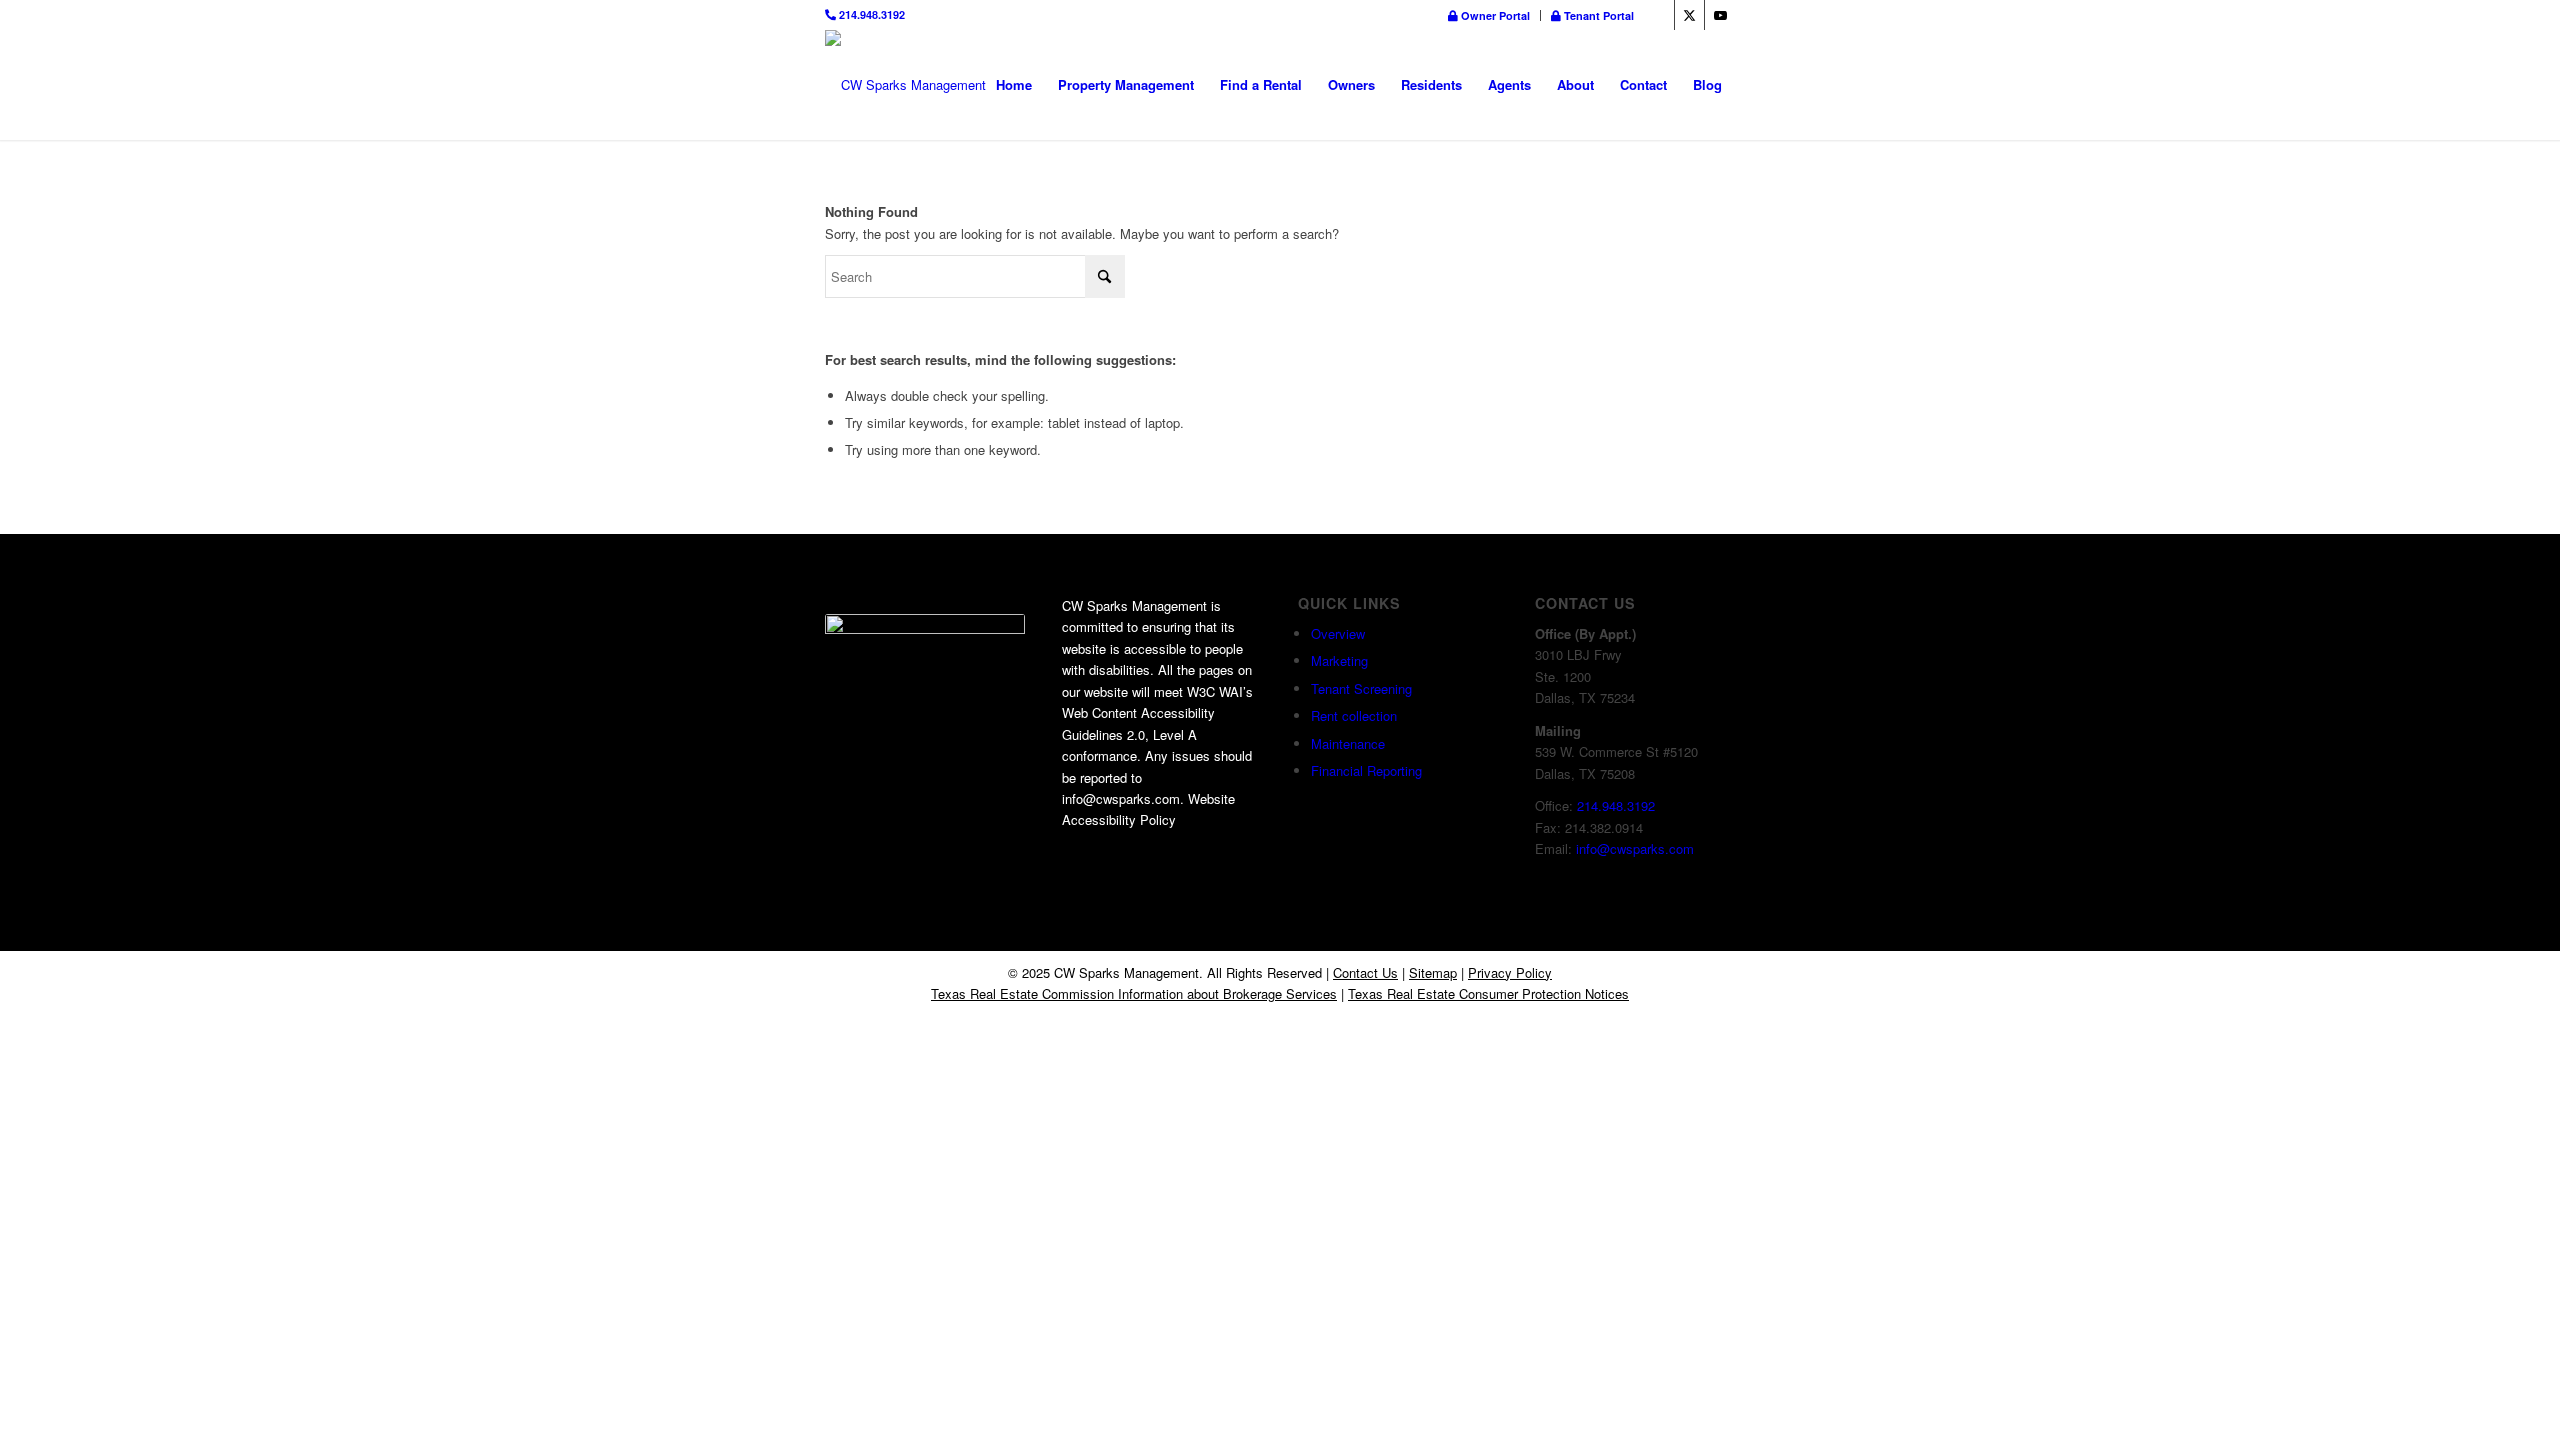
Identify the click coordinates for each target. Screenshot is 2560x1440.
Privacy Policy (1510, 972)
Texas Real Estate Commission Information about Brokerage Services (1134, 993)
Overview (1338, 633)
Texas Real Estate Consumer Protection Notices (1488, 993)
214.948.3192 (870, 14)
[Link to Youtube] (1720, 15)
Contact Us (1365, 972)
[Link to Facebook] (1659, 15)
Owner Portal (1494, 15)
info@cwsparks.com (1635, 848)
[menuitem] (1489, 15)
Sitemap (1433, 972)
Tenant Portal (1597, 15)
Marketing (1339, 660)
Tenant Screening (1361, 688)
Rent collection (1354, 715)
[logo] (905, 85)
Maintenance (1348, 743)
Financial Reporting (1366, 770)
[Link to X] (1689, 15)
